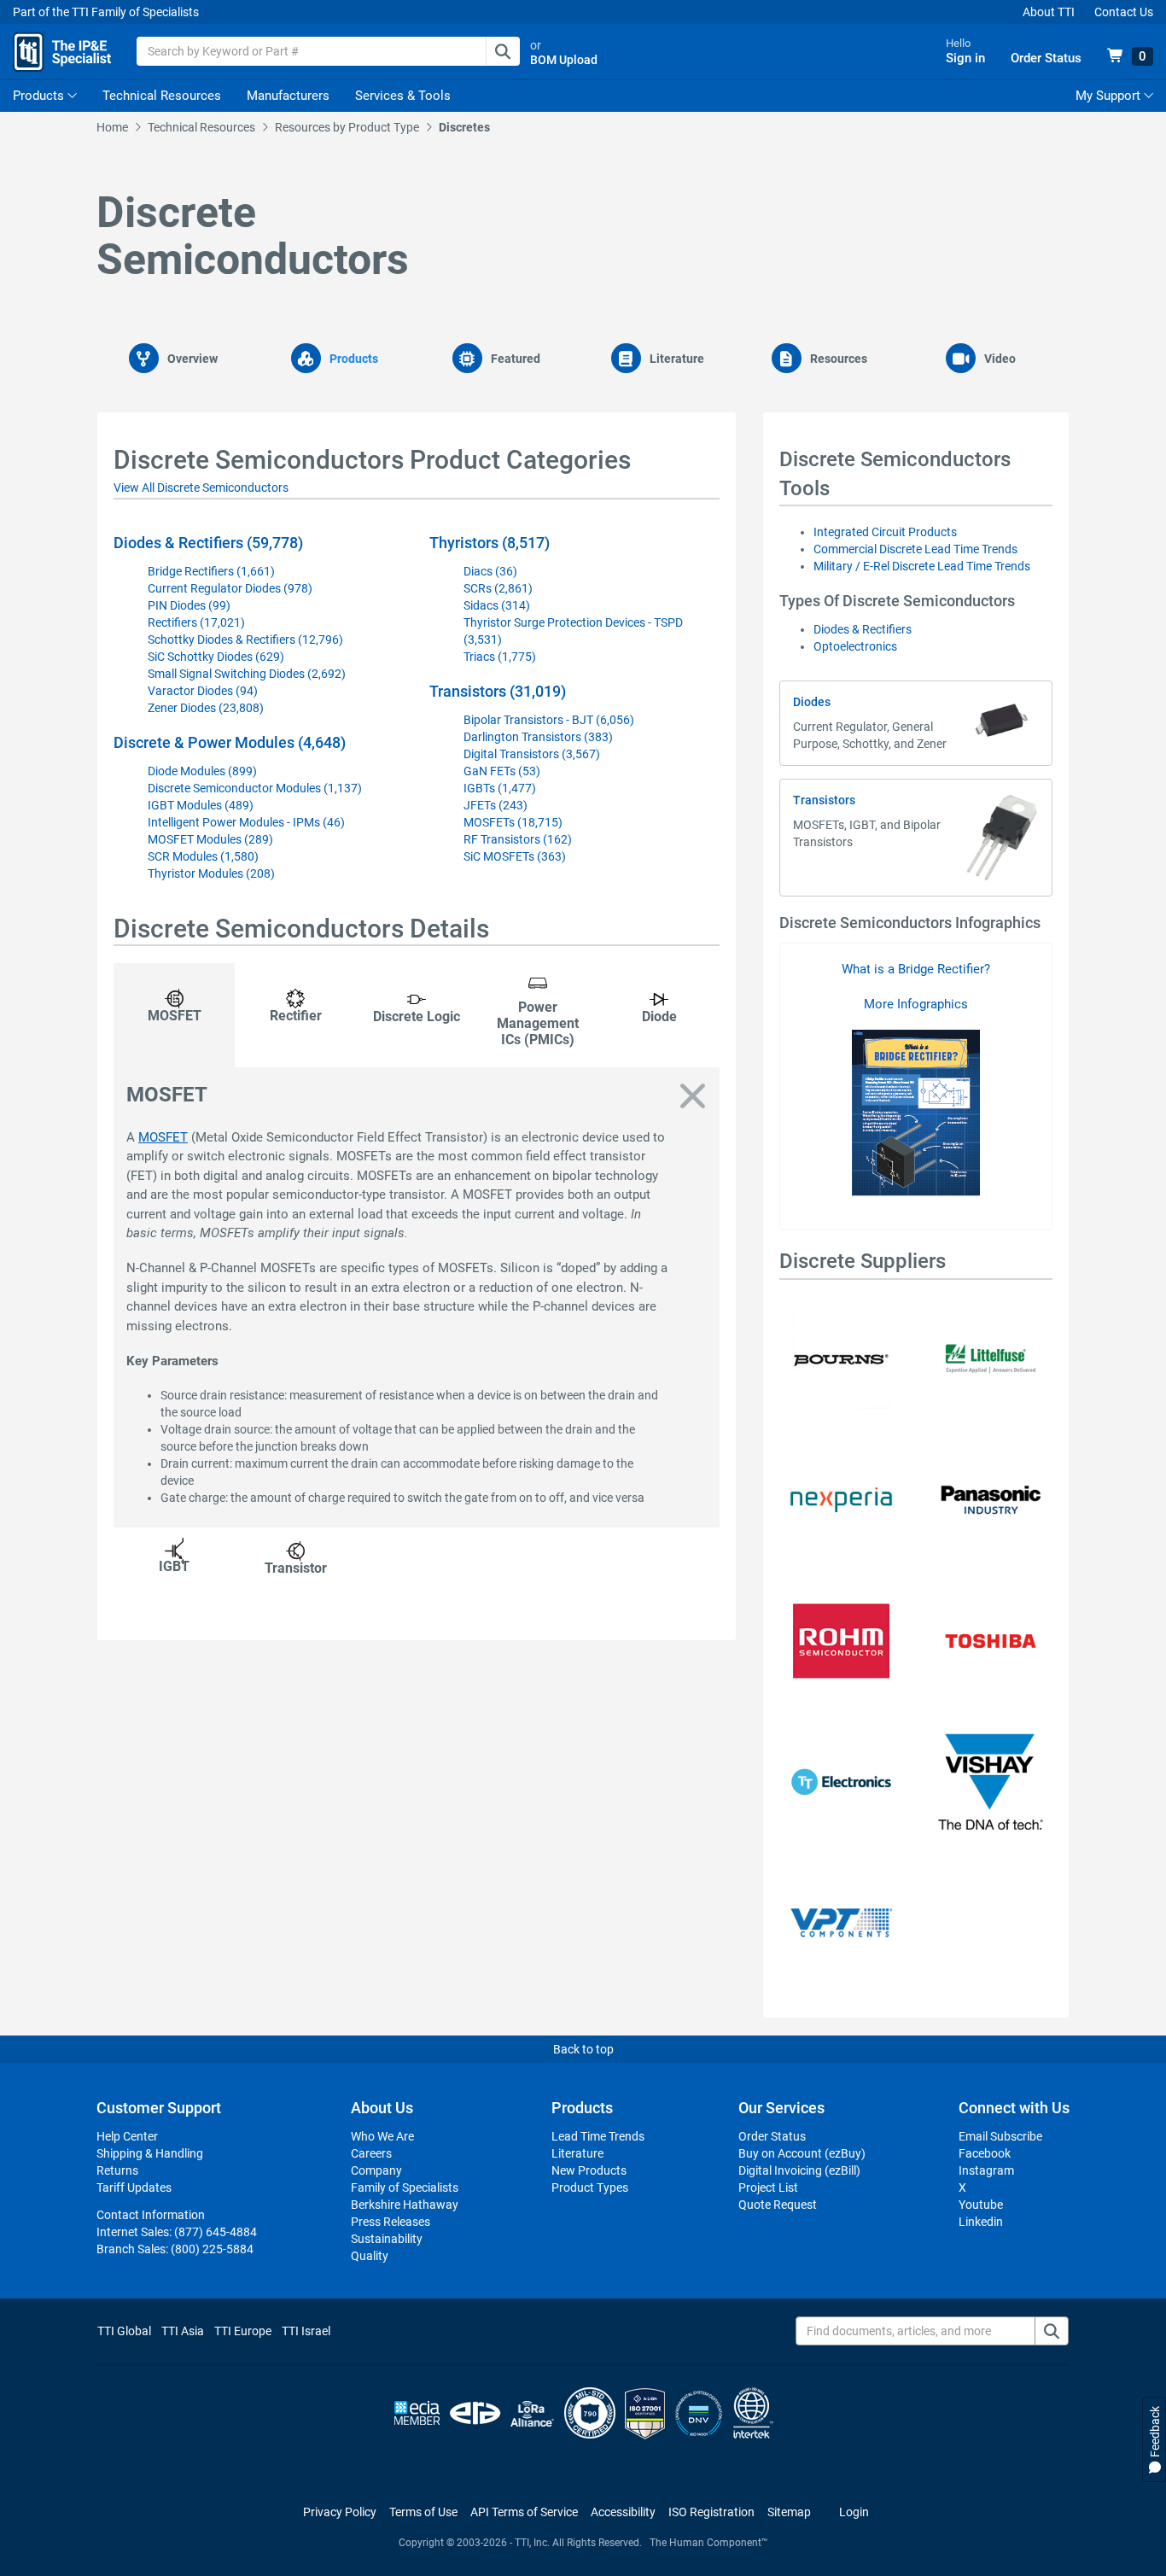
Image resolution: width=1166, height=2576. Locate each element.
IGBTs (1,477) (500, 788)
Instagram (986, 2170)
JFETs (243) (496, 805)
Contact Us (1124, 12)
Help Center (127, 2136)
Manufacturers (288, 96)
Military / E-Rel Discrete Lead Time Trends (922, 566)
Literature (677, 359)
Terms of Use (423, 2512)
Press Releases (391, 2222)
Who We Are (382, 2136)
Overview (192, 359)
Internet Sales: (177, 2232)
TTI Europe (243, 2331)
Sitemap (789, 2512)
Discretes (464, 127)
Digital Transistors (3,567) (532, 754)
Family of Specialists (405, 2188)
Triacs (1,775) (500, 657)
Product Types (590, 2188)
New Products (589, 2170)
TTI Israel (306, 2331)
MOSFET (163, 1137)
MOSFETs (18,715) (513, 822)
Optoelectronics (855, 646)
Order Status (772, 2136)
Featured (516, 359)
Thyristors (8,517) (490, 543)
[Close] (693, 1097)
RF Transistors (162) (518, 839)
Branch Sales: (175, 2249)
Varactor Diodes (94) (203, 691)
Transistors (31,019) (498, 691)
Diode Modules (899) (202, 771)
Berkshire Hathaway (405, 2205)
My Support (1110, 96)
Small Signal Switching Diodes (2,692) (247, 674)
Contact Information (151, 2215)
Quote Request (778, 2205)
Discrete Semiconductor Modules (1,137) (255, 788)
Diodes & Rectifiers (863, 629)
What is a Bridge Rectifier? (916, 969)
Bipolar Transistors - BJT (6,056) (549, 720)
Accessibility (623, 2512)
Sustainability (387, 2239)
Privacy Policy (340, 2512)
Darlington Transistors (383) (538, 737)
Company (376, 2170)
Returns (117, 2170)
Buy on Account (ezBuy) (802, 2153)
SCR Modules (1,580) (203, 856)
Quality (370, 2256)
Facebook (985, 2153)
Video (1000, 359)
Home (112, 127)
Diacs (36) (490, 571)
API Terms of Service (524, 2512)
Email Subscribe (1000, 2136)
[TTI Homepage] (62, 51)
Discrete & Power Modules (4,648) (230, 742)
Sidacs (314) (497, 605)
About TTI (1049, 12)
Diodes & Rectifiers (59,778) (208, 543)
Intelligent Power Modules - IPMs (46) (246, 822)
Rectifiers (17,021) (196, 622)
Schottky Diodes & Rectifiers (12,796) (245, 640)
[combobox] (328, 51)
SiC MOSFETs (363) (515, 856)
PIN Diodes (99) (189, 605)
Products (38, 96)
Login (854, 2512)
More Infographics (916, 1004)
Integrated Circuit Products (885, 532)
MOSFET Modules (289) (210, 839)
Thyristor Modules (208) (211, 873)
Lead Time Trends (598, 2136)
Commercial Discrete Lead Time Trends (915, 549)
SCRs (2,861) (498, 588)
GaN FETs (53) (502, 771)
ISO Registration (711, 2512)
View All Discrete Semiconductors (201, 488)
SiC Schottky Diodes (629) (216, 657)
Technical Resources (162, 96)
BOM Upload (564, 60)
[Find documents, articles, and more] (1052, 2331)
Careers (371, 2153)
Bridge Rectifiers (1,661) (211, 571)
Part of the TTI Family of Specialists (106, 12)
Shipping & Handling (150, 2153)
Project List (768, 2188)
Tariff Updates (134, 2188)
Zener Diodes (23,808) (206, 708)
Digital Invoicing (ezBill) (799, 2170)
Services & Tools (403, 96)
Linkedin (981, 2222)
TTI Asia (183, 2331)
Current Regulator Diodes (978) (230, 588)
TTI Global (124, 2331)
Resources (839, 359)
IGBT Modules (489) (201, 805)
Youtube (981, 2205)
